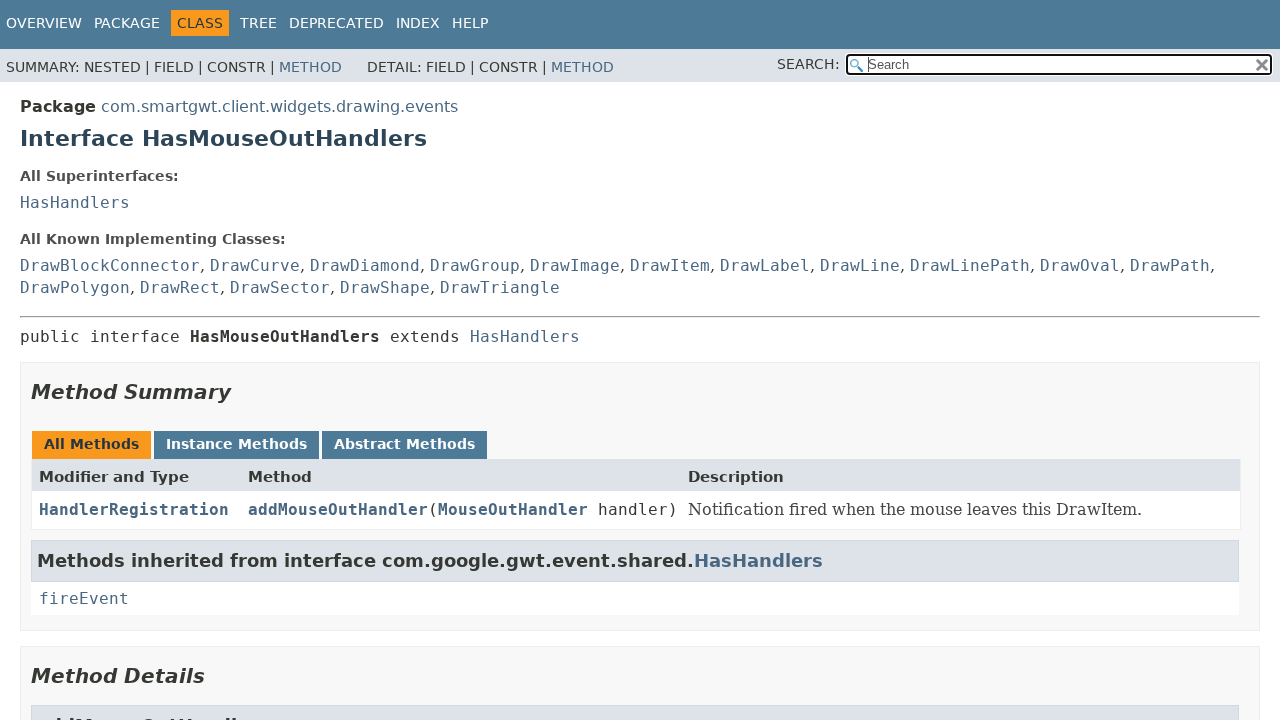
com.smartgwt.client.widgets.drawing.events (279, 106)
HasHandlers (75, 202)
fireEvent (84, 598)
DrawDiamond (365, 265)
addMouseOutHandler (338, 509)
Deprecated (336, 23)
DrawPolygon (75, 287)
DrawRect (180, 287)
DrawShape (385, 287)
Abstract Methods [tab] (404, 444)
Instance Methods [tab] (236, 444)
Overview (44, 23)
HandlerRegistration (134, 509)
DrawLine (860, 265)
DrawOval (1080, 265)
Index (418, 23)
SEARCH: (808, 64)
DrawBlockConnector (110, 265)
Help (470, 23)
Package (127, 23)
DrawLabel (765, 265)
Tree (258, 23)
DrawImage (575, 265)
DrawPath (1170, 265)
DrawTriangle (500, 287)
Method (310, 67)
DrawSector (280, 287)
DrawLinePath (970, 265)
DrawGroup (475, 265)
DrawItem (670, 265)
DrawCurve (255, 265)
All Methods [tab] (91, 444)
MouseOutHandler (513, 509)
